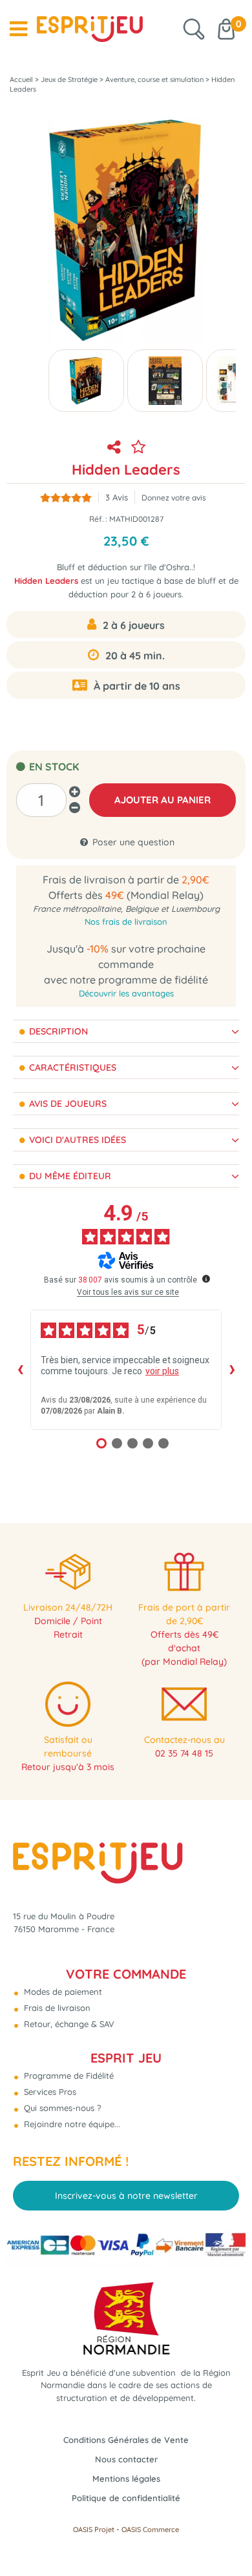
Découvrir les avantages (126, 993)
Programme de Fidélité (68, 2076)
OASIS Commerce (150, 2530)
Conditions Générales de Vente (126, 2440)
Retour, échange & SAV (68, 2024)
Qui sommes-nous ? (61, 2108)
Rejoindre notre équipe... (71, 2124)
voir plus (162, 1371)
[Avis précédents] (20, 1370)
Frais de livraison (56, 2008)
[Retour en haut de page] (226, 2537)
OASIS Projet (94, 2530)
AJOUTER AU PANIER (163, 800)
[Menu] (18, 29)
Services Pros (49, 2092)
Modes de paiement (62, 1992)
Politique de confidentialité (126, 2498)
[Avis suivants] (232, 1370)
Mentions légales (126, 2478)
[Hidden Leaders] (86, 381)
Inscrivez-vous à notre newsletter (126, 2196)
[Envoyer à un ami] (114, 447)
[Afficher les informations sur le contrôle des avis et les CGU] (206, 1279)
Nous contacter (126, 2459)
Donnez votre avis (174, 498)
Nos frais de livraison (126, 922)
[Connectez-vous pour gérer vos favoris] (138, 447)
